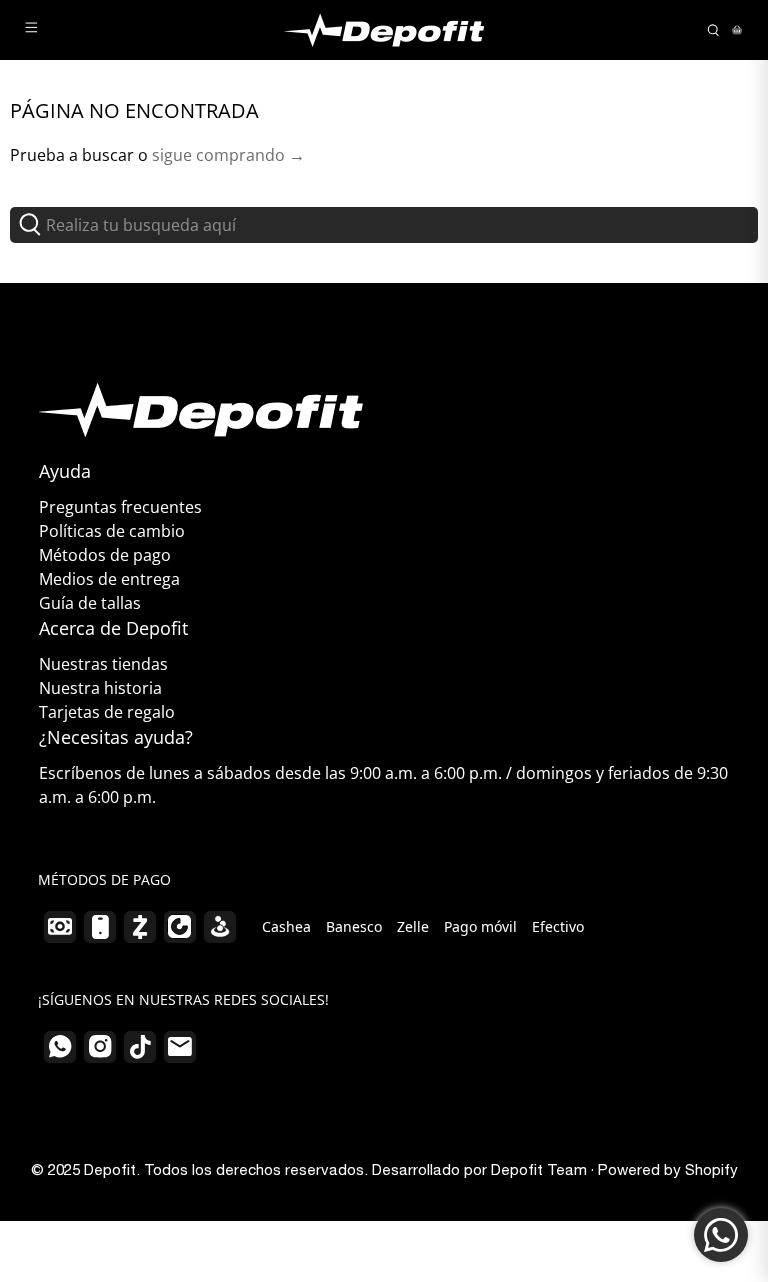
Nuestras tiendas (103, 664)
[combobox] (384, 225)
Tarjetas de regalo (107, 712)
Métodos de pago (105, 555)
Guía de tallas (90, 603)
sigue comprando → (228, 155)
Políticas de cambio (112, 531)
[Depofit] (384, 30)
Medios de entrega (109, 579)
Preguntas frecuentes (120, 507)
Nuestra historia (100, 688)
